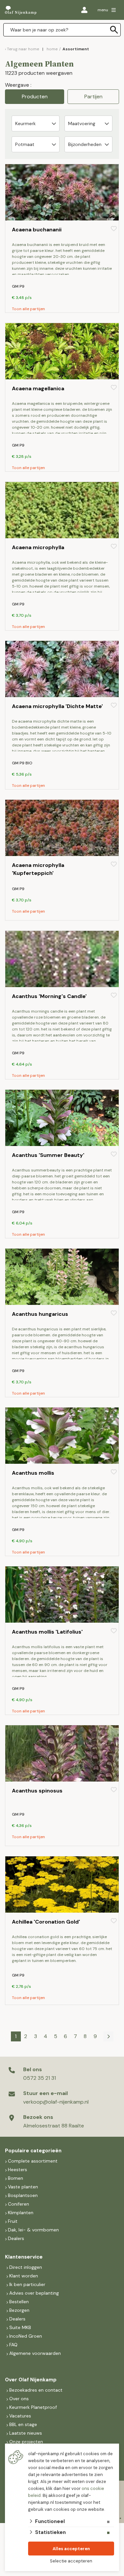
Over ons (19, 2399)
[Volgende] (108, 2036)
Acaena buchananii (37, 230)
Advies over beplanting (34, 2293)
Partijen (93, 96)
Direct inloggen (26, 2267)
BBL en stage (23, 2424)
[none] (114, 30)
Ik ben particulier (27, 2284)
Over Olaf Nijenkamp (31, 2380)
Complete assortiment (33, 2161)
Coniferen (19, 2204)
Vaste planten (23, 2187)
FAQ (13, 2345)
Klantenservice (24, 2257)
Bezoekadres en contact (36, 2390)
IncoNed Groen (26, 2336)
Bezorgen (19, 2310)
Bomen (16, 2178)
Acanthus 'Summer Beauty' (48, 1155)
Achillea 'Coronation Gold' (46, 1922)
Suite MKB (20, 2327)
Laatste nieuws (26, 2433)
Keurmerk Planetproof (33, 2407)
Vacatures (20, 2416)
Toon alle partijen (28, 309)
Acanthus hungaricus (40, 1314)
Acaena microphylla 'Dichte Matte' (57, 706)
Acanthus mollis (33, 1473)
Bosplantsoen (23, 2195)
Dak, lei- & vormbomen (33, 2230)
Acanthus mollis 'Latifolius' (47, 1632)
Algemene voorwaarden (35, 2353)
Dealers (16, 2238)
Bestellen (19, 2302)
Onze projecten (26, 2442)
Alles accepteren (71, 2549)
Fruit (13, 2221)
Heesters (18, 2170)
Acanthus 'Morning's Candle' (49, 996)
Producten (35, 96)
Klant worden (24, 2276)
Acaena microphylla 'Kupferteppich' (38, 869)
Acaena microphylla (38, 547)
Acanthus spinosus (37, 1791)
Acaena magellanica (38, 388)
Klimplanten (21, 2213)
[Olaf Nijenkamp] (21, 10)
